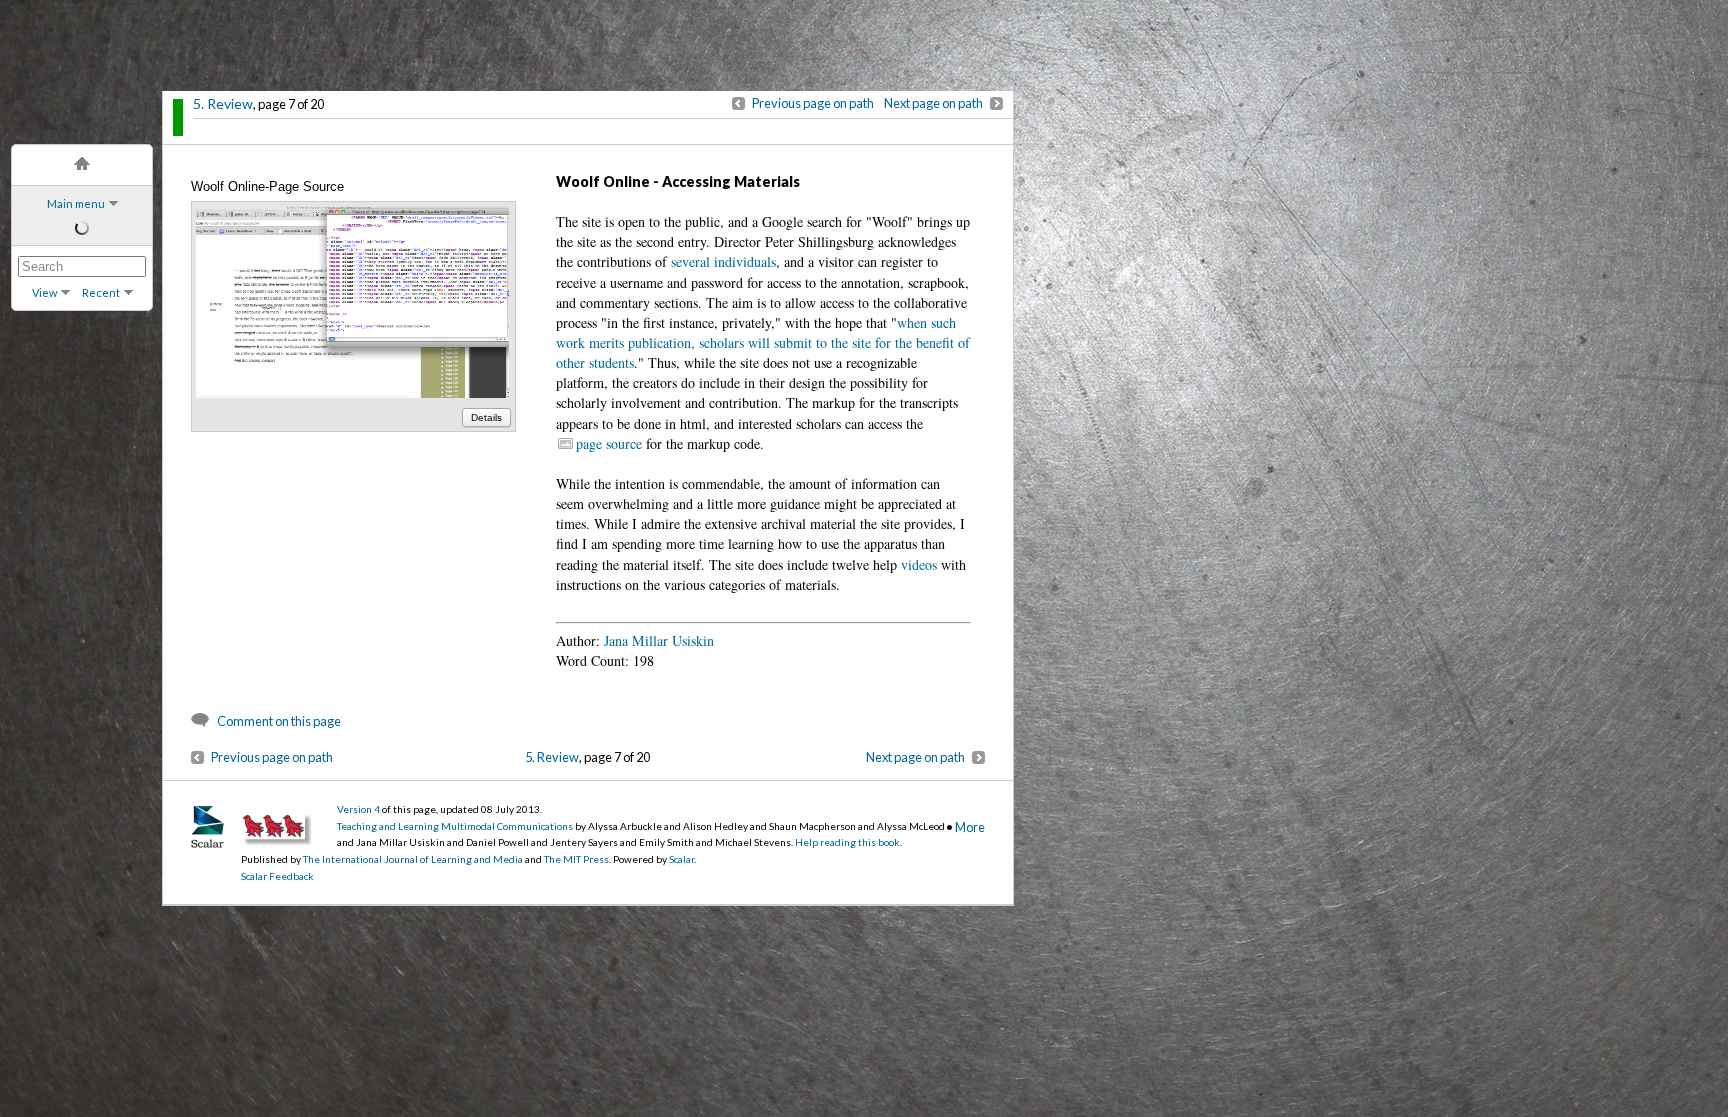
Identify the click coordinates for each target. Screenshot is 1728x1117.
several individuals (723, 261)
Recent (101, 292)
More (970, 827)
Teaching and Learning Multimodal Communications (455, 826)
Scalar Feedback (277, 876)
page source (609, 443)
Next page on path (933, 103)
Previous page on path (813, 103)
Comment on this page (279, 721)
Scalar (681, 859)
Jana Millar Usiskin (657, 640)
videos (919, 564)
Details (486, 417)
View (44, 292)
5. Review (223, 103)
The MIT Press (576, 859)
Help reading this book (847, 842)
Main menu (76, 203)
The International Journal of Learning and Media (413, 859)
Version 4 (358, 809)
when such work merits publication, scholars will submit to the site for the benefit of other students (763, 342)
